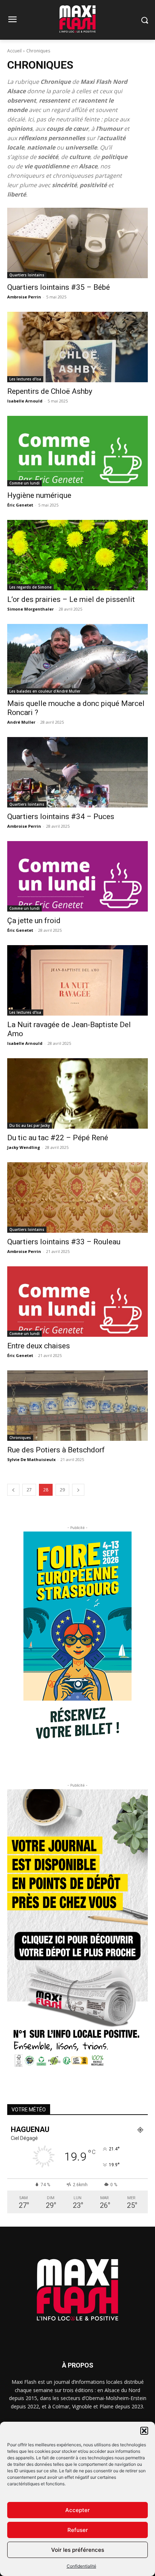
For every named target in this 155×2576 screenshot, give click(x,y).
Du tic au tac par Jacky (30, 1125)
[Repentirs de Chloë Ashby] (77, 347)
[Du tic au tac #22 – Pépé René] (77, 1093)
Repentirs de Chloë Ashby (50, 391)
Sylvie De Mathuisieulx (31, 1459)
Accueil (14, 51)
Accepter (77, 2510)
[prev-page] (13, 1490)
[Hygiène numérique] (77, 451)
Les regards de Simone (30, 587)
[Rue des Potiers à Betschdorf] (77, 1406)
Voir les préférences (78, 2550)
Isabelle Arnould (25, 401)
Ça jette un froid (34, 921)
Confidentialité (81, 2566)
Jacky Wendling (24, 1147)
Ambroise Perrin (24, 297)
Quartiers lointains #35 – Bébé (59, 287)
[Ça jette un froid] (77, 876)
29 (62, 1490)
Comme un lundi (25, 483)
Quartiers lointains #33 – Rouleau (64, 1242)
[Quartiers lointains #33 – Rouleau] (77, 1197)
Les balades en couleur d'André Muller (45, 691)
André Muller (21, 722)
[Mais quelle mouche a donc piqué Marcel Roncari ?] (77, 659)
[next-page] (78, 1490)
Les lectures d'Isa (25, 379)
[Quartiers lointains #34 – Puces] (77, 772)
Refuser (78, 2530)
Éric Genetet (20, 505)
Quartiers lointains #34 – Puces (61, 817)
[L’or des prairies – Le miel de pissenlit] (77, 555)
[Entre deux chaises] (77, 1302)
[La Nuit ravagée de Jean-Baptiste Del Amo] (77, 980)
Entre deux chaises (39, 1346)
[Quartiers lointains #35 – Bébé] (77, 243)
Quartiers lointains (27, 275)
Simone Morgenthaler (30, 609)
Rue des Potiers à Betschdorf (56, 1450)
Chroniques (20, 1438)
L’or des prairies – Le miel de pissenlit (71, 599)
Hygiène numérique (39, 495)
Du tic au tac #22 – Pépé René (58, 1138)
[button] (144, 2431)
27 (29, 1490)
